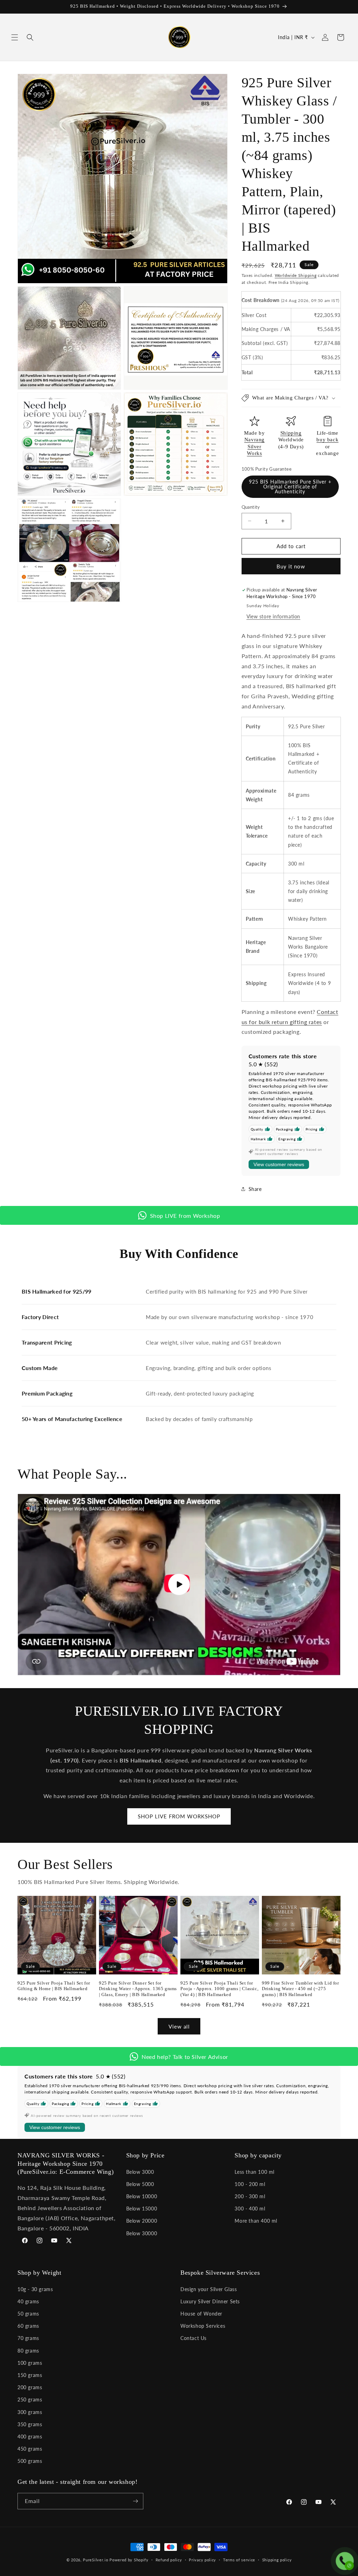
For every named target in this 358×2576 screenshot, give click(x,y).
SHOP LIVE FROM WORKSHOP (179, 1816)
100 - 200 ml (250, 2184)
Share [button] (255, 1189)
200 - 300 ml (250, 2196)
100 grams (30, 2363)
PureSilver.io (95, 2560)
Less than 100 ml (255, 2172)
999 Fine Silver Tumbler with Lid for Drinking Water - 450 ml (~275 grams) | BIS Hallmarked (300, 1989)
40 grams (28, 2301)
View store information (273, 616)
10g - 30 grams (35, 2289)
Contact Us (194, 2338)
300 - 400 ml (250, 2209)
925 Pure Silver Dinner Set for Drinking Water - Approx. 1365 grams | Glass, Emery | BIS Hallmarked (138, 1989)
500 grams (30, 2461)
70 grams (28, 2338)
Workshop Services (203, 2326)
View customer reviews (279, 1164)
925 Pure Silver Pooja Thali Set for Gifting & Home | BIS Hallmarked (54, 1986)
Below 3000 (140, 2172)
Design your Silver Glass (209, 2289)
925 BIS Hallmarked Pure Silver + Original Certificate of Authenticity (290, 487)
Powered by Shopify (129, 2560)
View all (179, 2026)
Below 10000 (142, 2196)
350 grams (30, 2424)
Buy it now (291, 566)
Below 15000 (142, 2209)
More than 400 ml (256, 2221)
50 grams (28, 2314)
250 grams (30, 2400)
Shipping (291, 433)
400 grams (30, 2437)
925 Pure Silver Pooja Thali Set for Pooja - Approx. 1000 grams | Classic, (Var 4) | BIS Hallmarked (219, 1989)
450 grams (30, 2449)
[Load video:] (179, 1585)
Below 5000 (140, 2184)
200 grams (30, 2387)
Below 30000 (142, 2233)
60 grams (28, 2326)
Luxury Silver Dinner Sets (210, 2301)
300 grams (30, 2412)
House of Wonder (201, 2314)
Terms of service (239, 2560)
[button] (15, 37)
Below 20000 (142, 2221)
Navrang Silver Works (255, 446)
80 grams (28, 2351)
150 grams (30, 2375)
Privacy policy (202, 2560)
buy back (327, 440)
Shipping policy (277, 2560)
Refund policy (169, 2560)
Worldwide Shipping (296, 275)
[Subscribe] (135, 2501)
